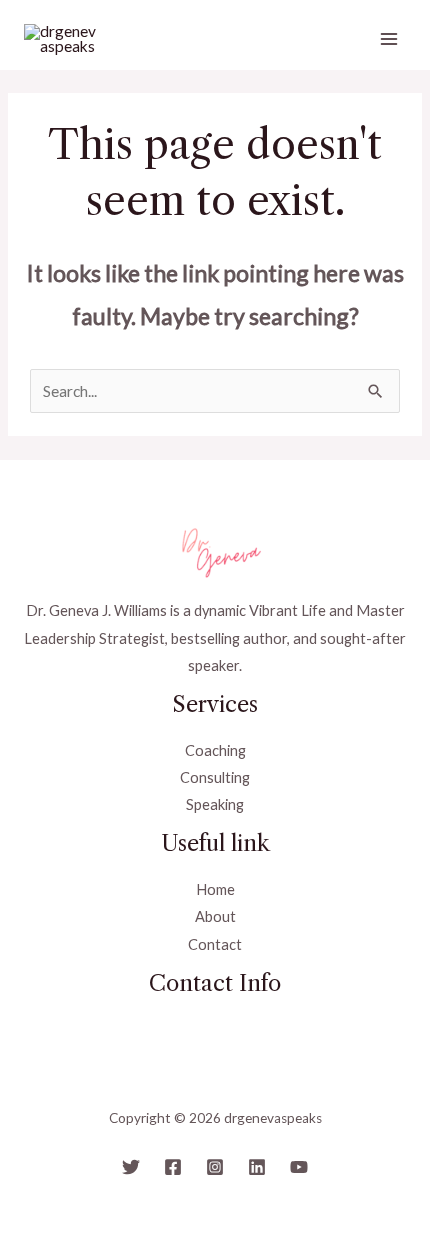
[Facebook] (173, 1167)
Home (215, 889)
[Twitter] (131, 1167)
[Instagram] (215, 1167)
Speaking (215, 804)
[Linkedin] (257, 1167)
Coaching (215, 750)
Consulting (215, 777)
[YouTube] (299, 1167)
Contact (215, 944)
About (215, 916)
